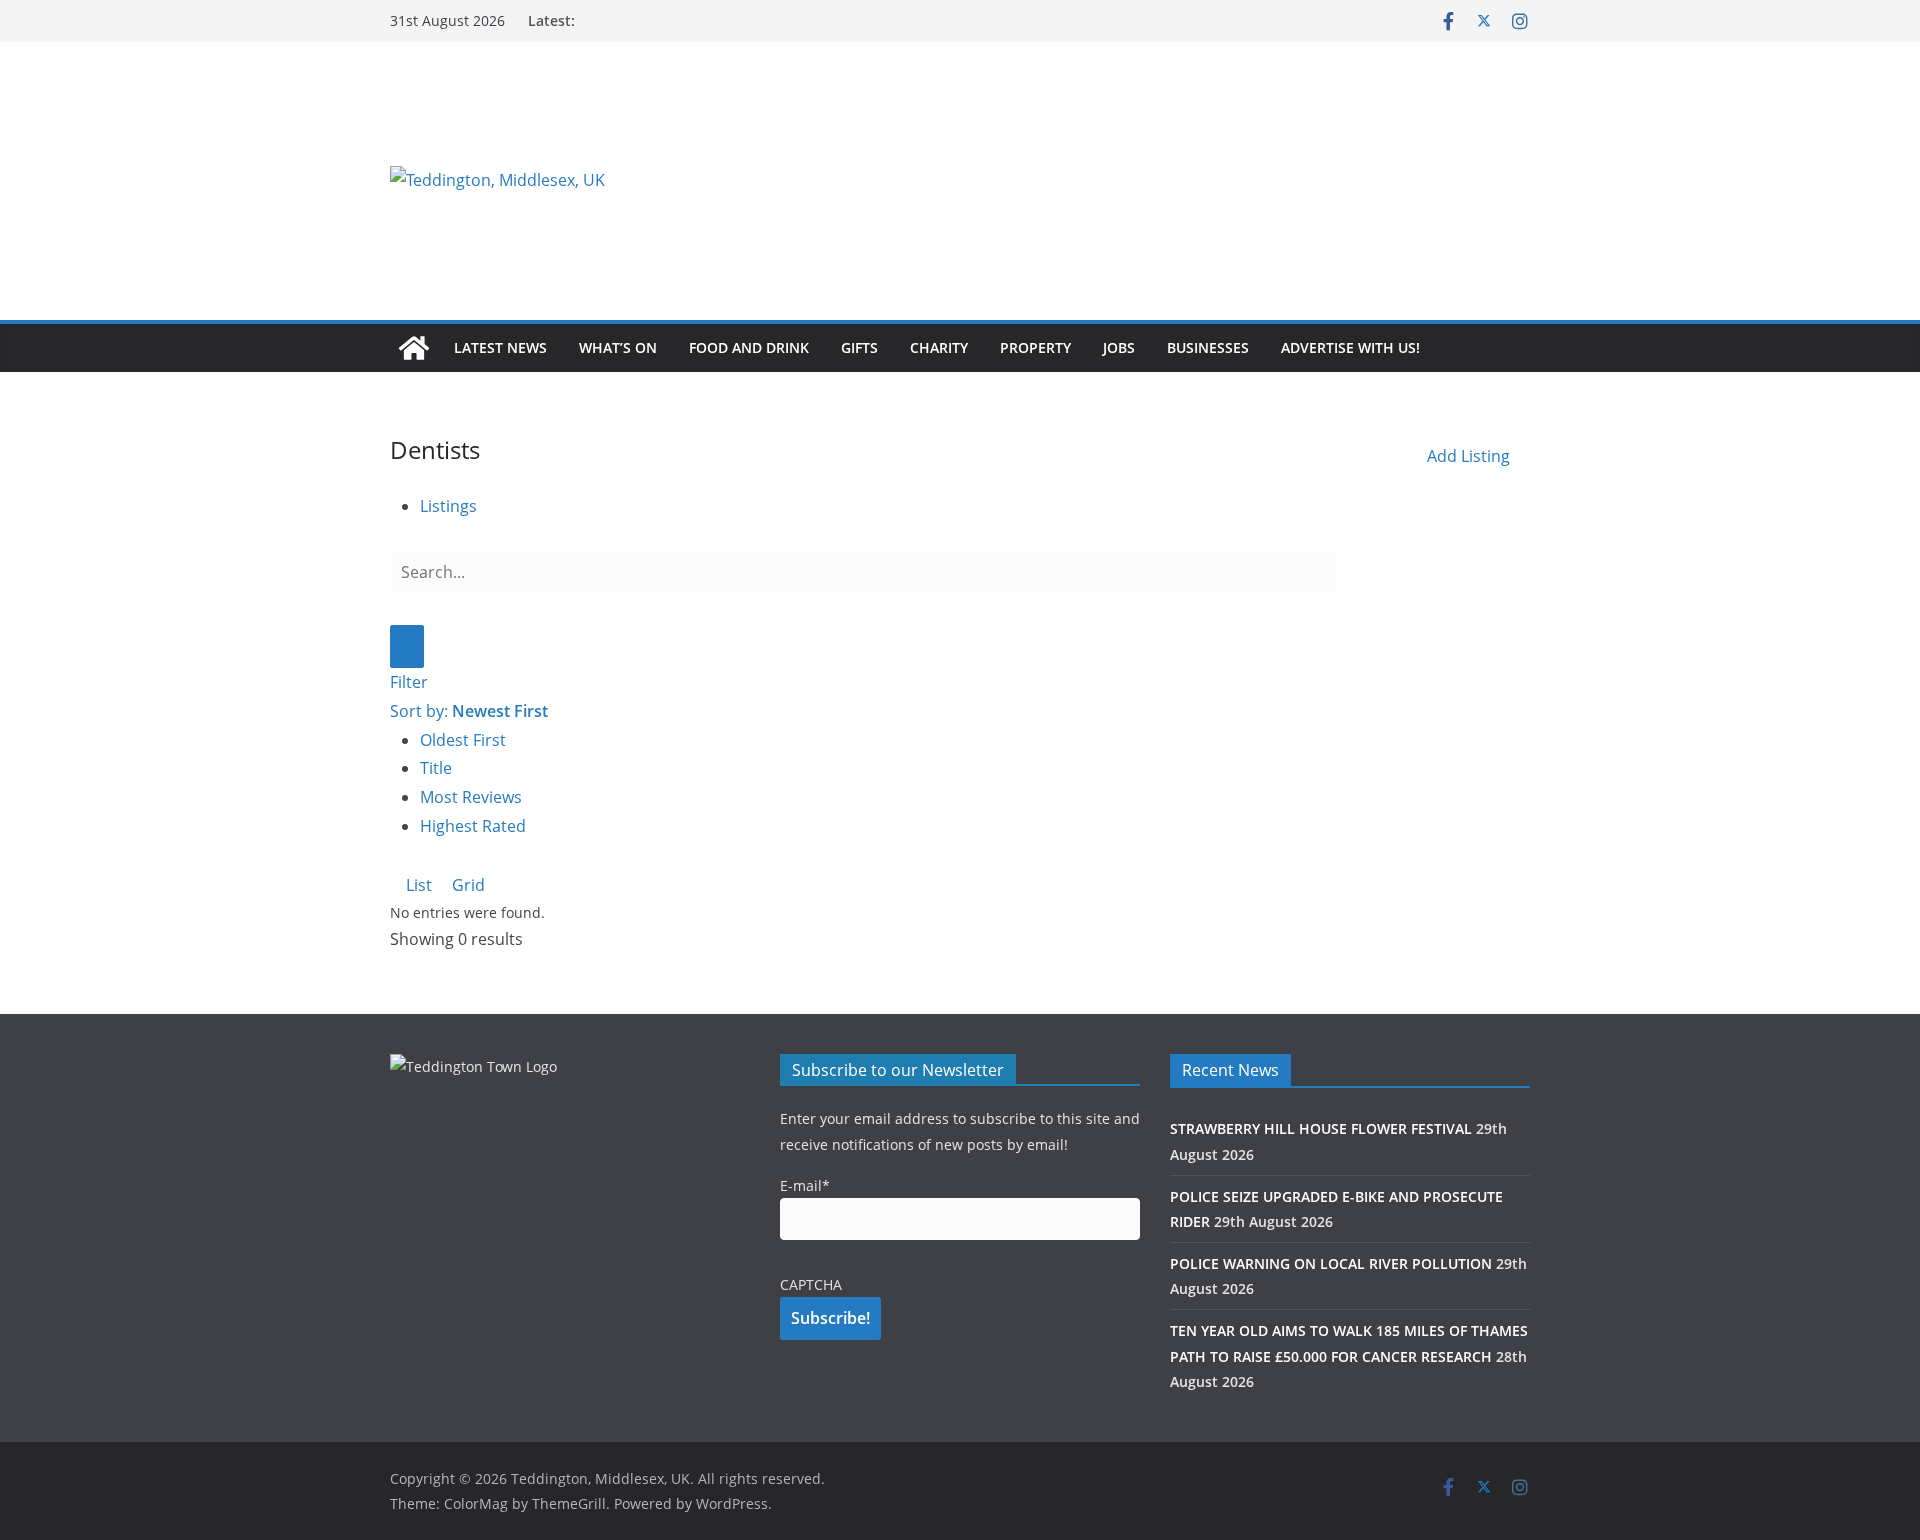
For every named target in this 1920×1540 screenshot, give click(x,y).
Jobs (1119, 347)
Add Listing (1468, 456)
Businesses (1208, 347)
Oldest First (463, 740)
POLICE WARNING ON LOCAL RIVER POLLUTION (1331, 1263)
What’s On (618, 347)
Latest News (500, 347)
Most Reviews (471, 797)
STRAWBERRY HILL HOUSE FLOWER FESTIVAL (1321, 1128)
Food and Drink (749, 347)
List (417, 885)
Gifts (859, 347)
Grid (466, 885)
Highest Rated (473, 826)
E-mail (805, 1185)
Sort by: (469, 711)
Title (436, 768)
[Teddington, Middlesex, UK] (414, 348)
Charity (939, 347)
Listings (448, 506)
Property (1035, 347)
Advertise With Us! (1350, 347)
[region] (1205, 180)
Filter (409, 682)
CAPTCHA (811, 1284)
